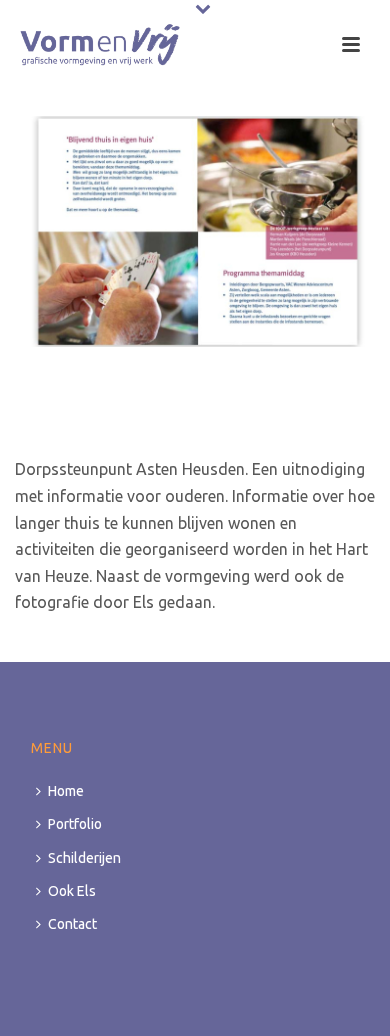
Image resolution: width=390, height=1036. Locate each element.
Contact (72, 924)
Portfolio (75, 824)
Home (66, 791)
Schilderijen (84, 858)
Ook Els (72, 891)
